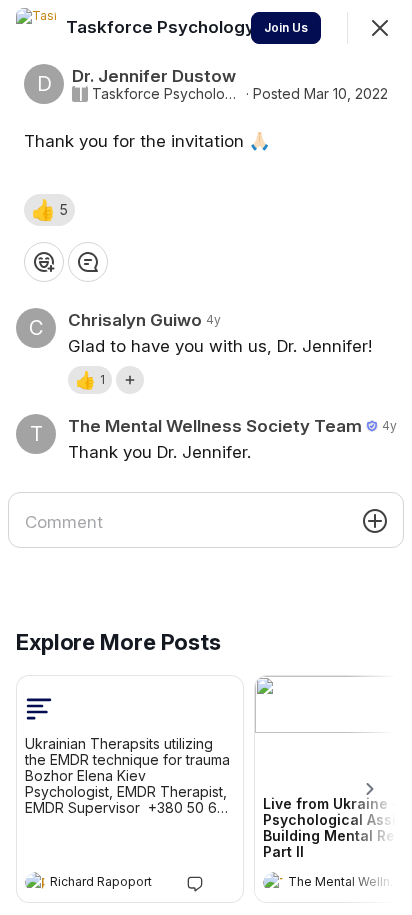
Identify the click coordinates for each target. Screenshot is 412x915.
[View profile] (35, 882)
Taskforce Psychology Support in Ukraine (167, 94)
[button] (49, 210)
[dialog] (206, 457)
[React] (44, 262)
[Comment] (88, 262)
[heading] (110, 884)
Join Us (286, 27)
